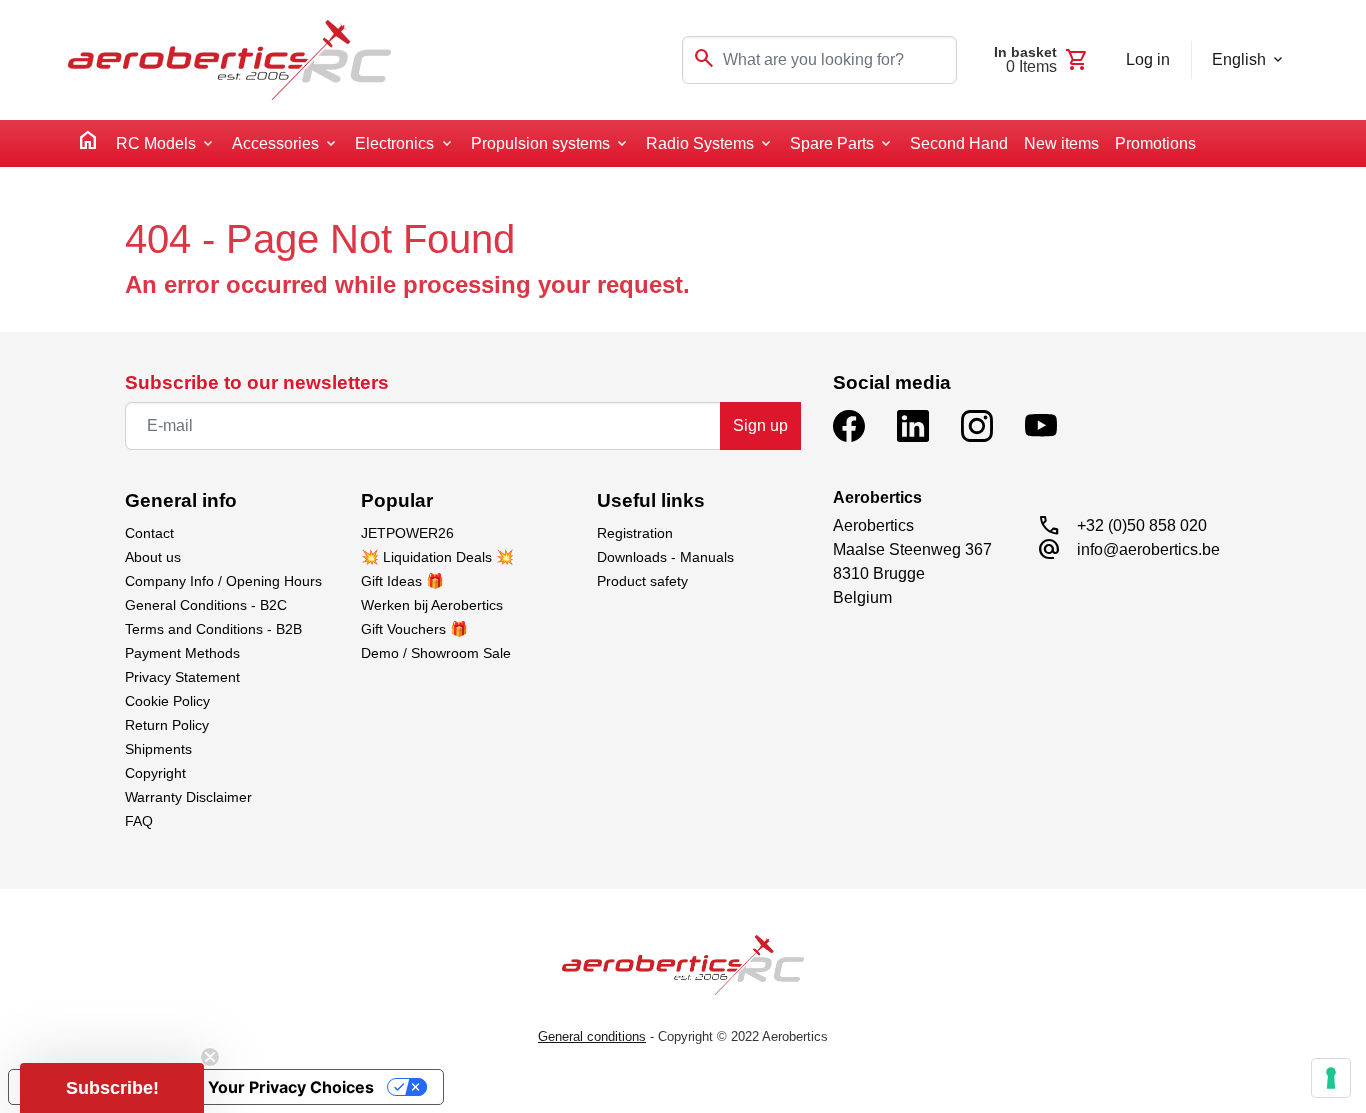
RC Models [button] (156, 143)
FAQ (139, 821)
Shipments (158, 749)
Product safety (642, 581)
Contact (149, 533)
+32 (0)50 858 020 (1142, 525)
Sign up (760, 425)
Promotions (1155, 143)
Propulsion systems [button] (540, 143)
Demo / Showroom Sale (436, 653)
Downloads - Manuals (665, 557)
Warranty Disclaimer (188, 797)
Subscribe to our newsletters (257, 382)
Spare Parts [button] (832, 143)
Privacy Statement (182, 677)
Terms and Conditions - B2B (213, 629)
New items (1061, 143)
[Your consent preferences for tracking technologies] (1331, 1078)
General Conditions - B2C (206, 605)
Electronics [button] (394, 143)
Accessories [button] (275, 143)
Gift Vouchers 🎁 (414, 629)
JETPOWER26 (407, 533)
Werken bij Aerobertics (432, 605)
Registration (635, 533)
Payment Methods (182, 653)
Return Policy (167, 725)
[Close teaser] (210, 1057)
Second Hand (959, 143)
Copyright (155, 773)
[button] (112, 1088)
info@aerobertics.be (1148, 549)
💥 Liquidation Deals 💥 (437, 557)
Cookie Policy (167, 701)
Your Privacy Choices (291, 1087)
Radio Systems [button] (700, 143)
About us (153, 557)
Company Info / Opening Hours (223, 581)
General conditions (592, 1036)
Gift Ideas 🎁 (402, 581)
